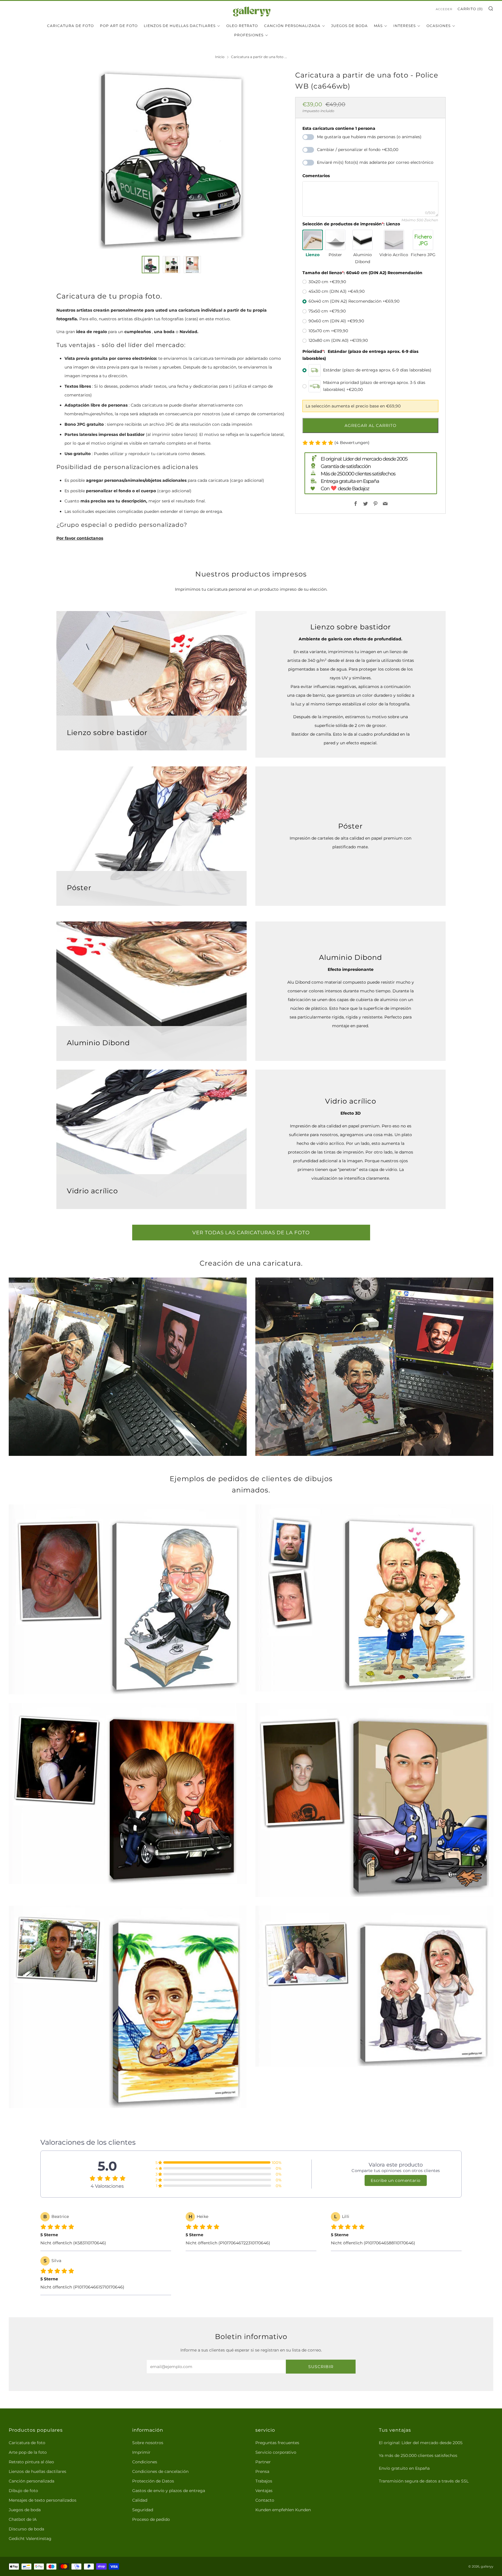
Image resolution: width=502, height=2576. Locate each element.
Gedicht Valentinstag (30, 2539)
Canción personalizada (292, 26)
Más (378, 26)
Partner (263, 2462)
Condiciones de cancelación (160, 2471)
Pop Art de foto (119, 26)
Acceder (444, 9)
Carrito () (470, 9)
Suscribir (321, 2367)
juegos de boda (349, 26)
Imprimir (141, 2452)
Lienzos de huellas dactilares (180, 26)
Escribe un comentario (396, 2180)
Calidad (140, 2500)
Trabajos (264, 2481)
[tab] (150, 265)
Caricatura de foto (70, 26)
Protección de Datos (153, 2481)
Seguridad (143, 2510)
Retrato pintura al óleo (31, 2462)
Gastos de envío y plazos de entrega (169, 2491)
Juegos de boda (25, 2510)
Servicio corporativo (276, 2452)
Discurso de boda (26, 2529)
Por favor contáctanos (80, 538)
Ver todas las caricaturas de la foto (251, 1233)
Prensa (262, 2471)
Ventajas (264, 2491)
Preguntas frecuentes (277, 2443)
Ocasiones (439, 26)
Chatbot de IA (23, 2519)
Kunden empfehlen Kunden (283, 2510)
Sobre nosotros (148, 2443)
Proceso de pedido (151, 2519)
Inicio (220, 57)
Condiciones (145, 2462)
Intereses (405, 26)
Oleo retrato (242, 26)
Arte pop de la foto (28, 2452)
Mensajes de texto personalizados (43, 2500)
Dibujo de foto (23, 2491)
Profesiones (249, 35)
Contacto (265, 2500)
